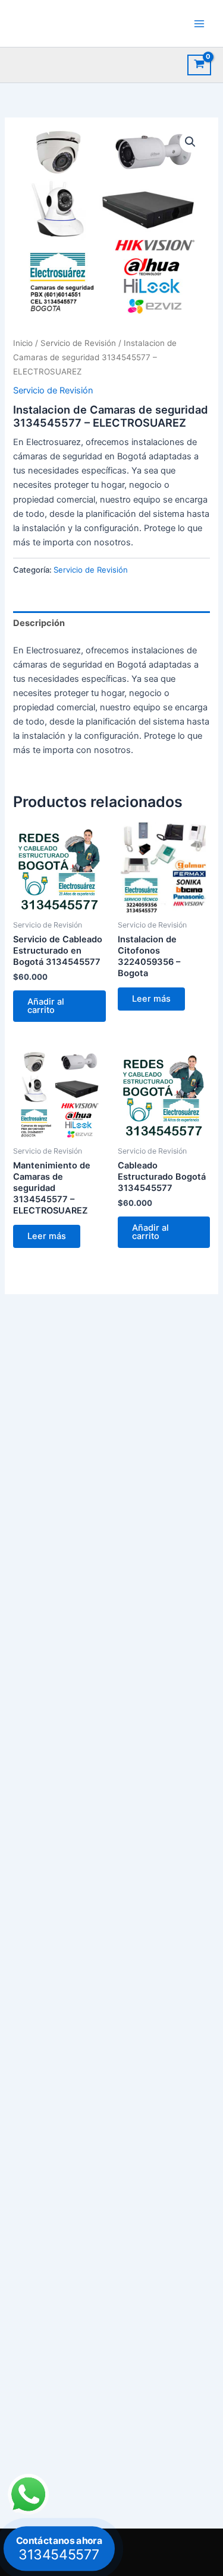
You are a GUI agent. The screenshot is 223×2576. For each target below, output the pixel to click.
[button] (190, 142)
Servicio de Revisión (78, 343)
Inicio (23, 343)
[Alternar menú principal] (199, 23)
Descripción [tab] (39, 623)
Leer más (151, 999)
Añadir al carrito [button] (46, 1006)
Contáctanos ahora (59, 2548)
